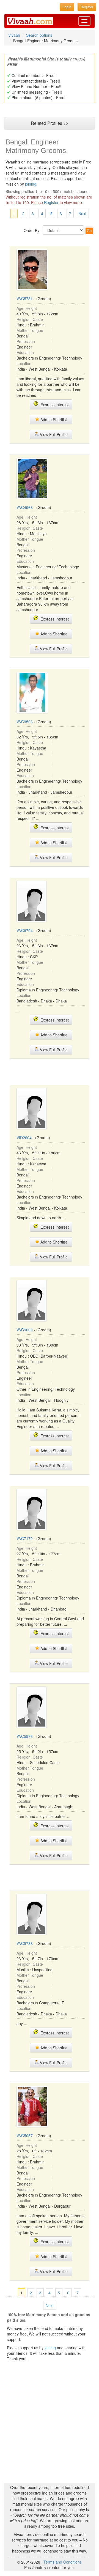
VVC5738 (25, 1943)
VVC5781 (25, 299)
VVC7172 (25, 1538)
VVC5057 (25, 2136)
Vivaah (14, 35)
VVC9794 (25, 930)
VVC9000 (25, 1330)
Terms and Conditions (63, 2562)
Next (82, 213)
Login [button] (67, 7)
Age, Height (27, 308)
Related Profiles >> (50, 123)
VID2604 (24, 1137)
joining (31, 184)
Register (51, 202)
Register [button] (87, 7)
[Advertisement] (54, 1071)
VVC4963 (25, 507)
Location (24, 363)
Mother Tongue (30, 330)
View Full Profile (53, 434)
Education (25, 352)
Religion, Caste (30, 319)
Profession (26, 341)
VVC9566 (25, 722)
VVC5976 (25, 1736)
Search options (39, 35)
